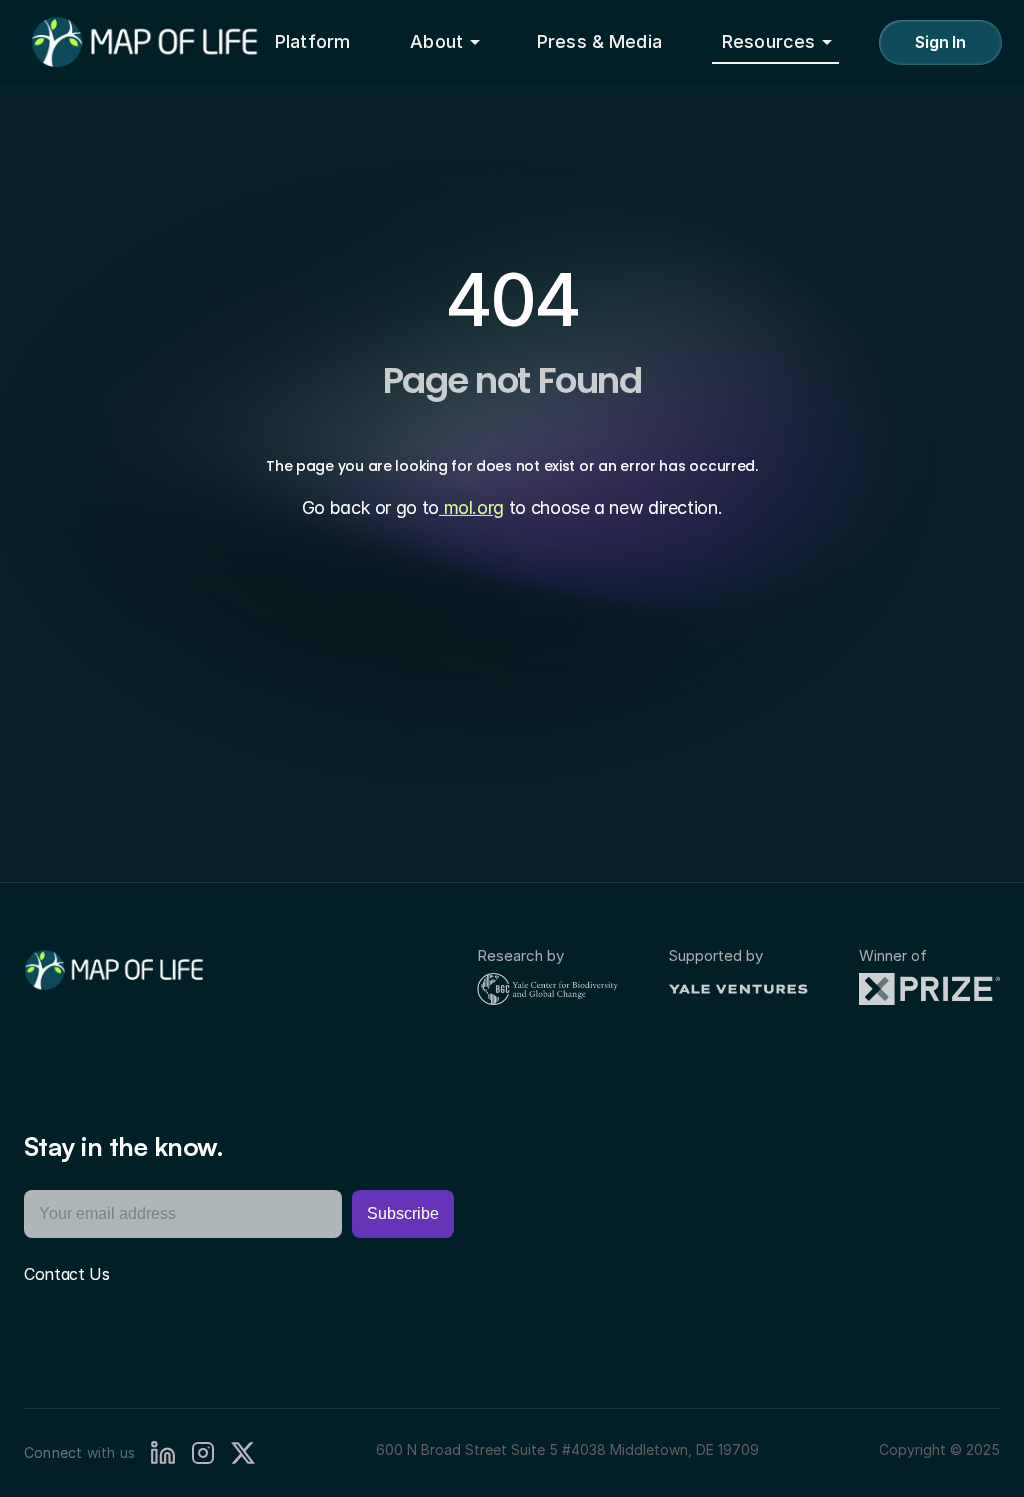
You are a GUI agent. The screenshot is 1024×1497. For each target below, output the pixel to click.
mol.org (471, 507)
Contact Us (67, 1274)
